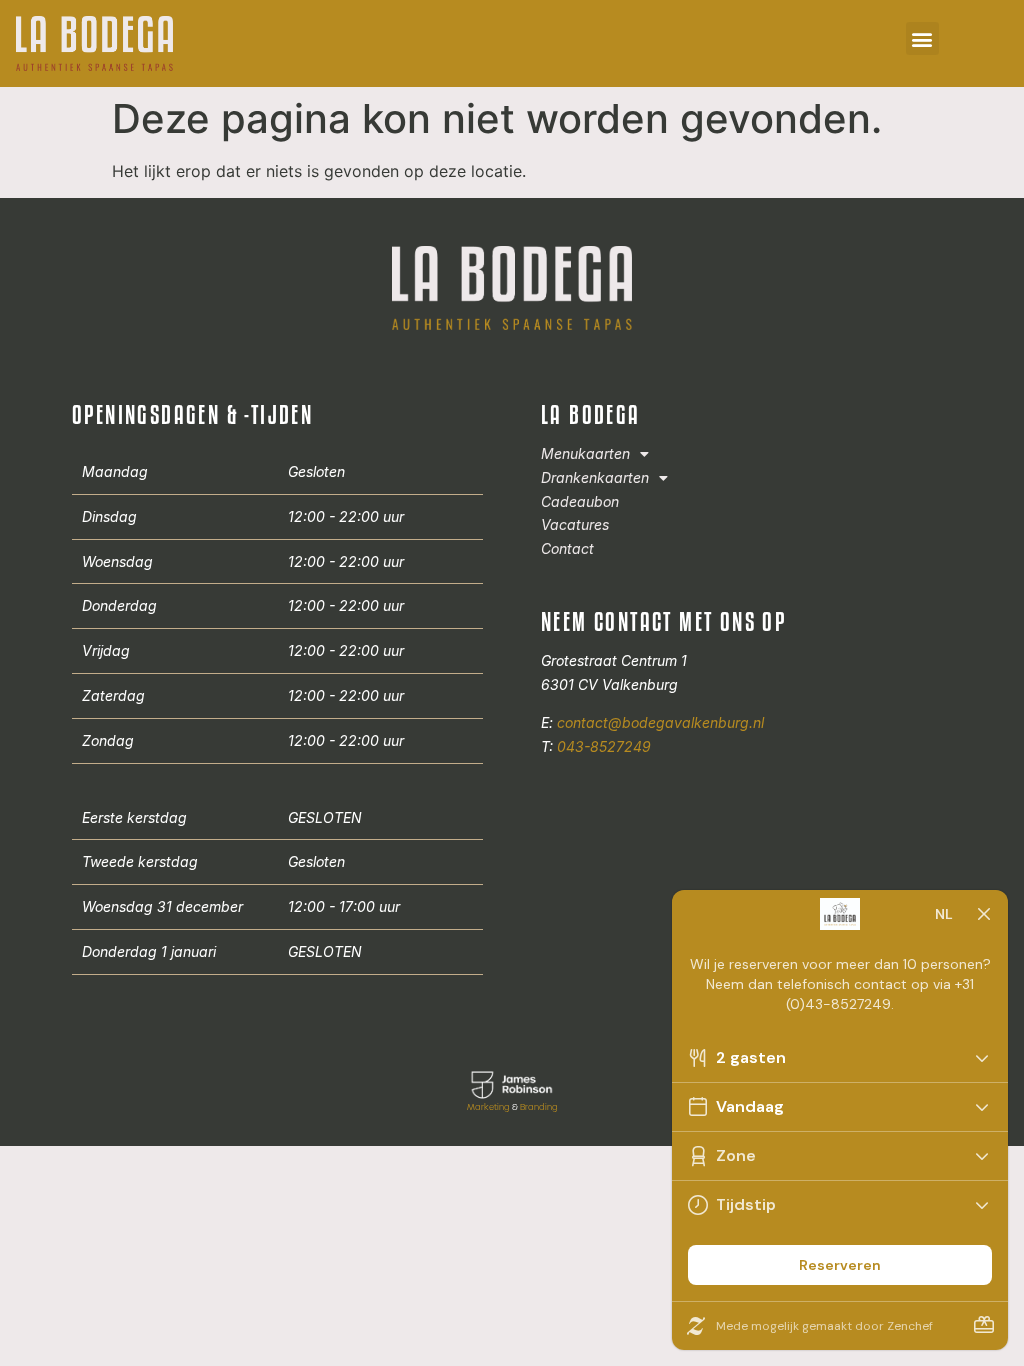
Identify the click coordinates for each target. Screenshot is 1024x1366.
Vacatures (575, 524)
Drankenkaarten (595, 477)
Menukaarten (585, 453)
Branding (539, 1107)
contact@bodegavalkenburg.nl (660, 722)
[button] (922, 38)
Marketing (488, 1107)
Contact (567, 548)
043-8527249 (604, 746)
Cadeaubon (580, 501)
